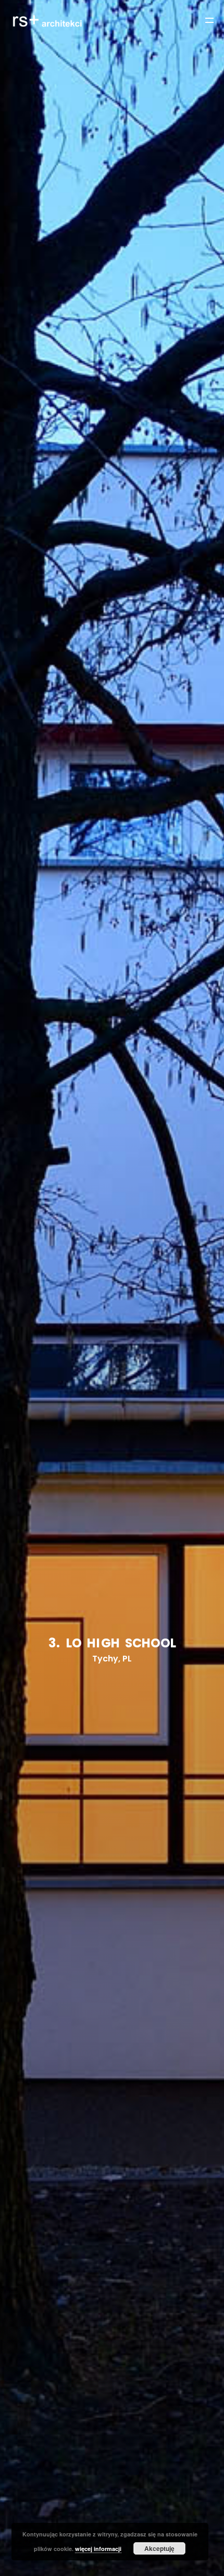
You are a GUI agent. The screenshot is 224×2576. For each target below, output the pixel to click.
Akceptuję (159, 2548)
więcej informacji (98, 2549)
